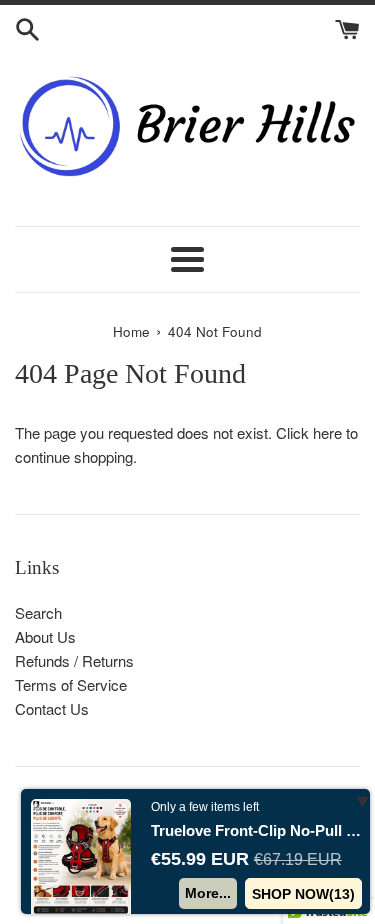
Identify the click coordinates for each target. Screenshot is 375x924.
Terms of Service (71, 684)
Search (38, 612)
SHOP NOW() (303, 894)
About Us (45, 636)
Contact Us (52, 708)
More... (208, 893)
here (327, 432)
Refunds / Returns (74, 660)
